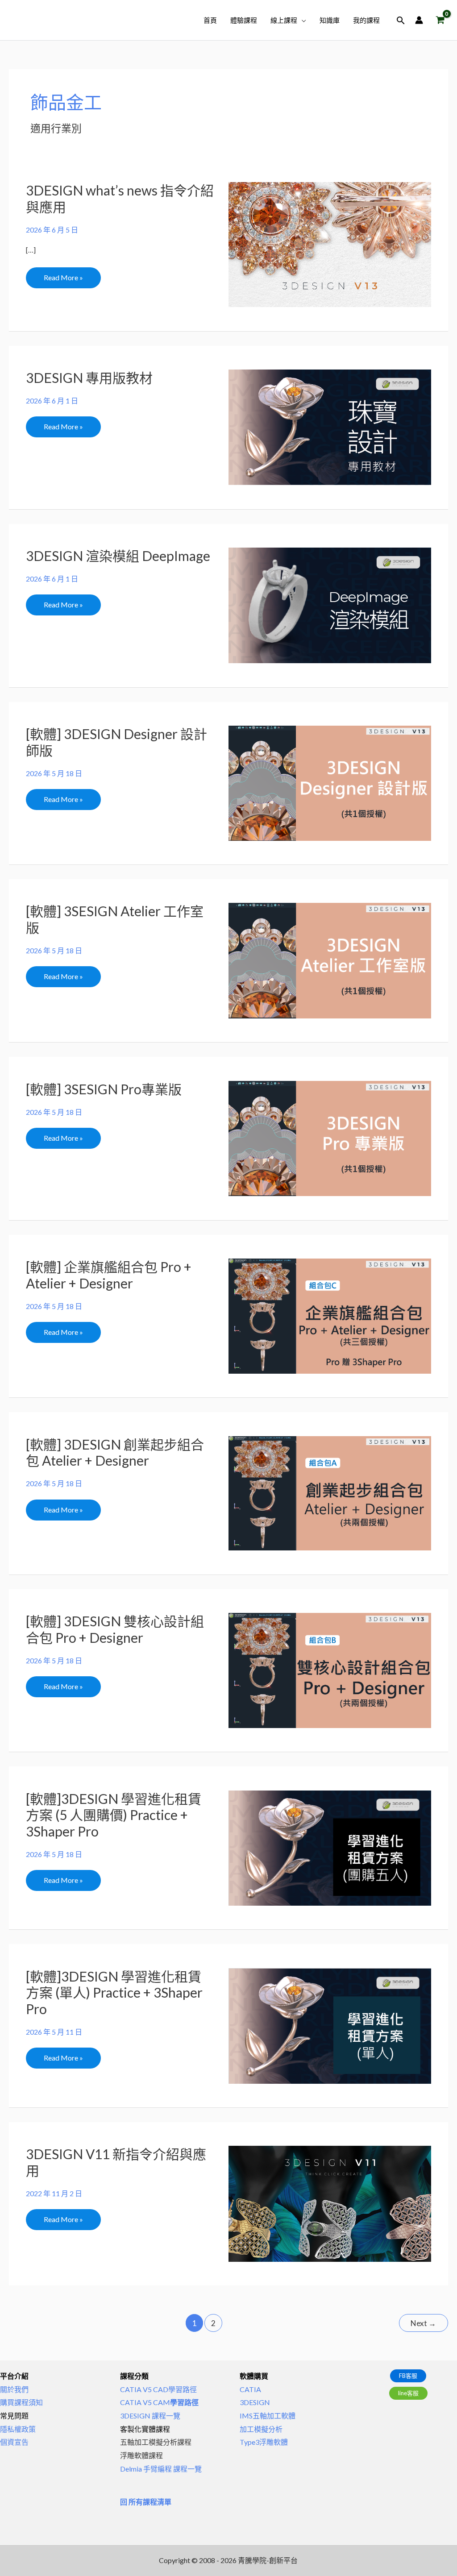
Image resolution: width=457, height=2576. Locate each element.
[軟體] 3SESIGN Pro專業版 (104, 1089)
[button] (302, 20)
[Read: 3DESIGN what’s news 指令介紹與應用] (330, 243)
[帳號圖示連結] (419, 20)
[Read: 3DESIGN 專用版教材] (330, 426)
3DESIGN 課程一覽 (150, 2416)
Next (423, 2323)
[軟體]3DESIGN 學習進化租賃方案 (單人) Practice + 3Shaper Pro (114, 1993)
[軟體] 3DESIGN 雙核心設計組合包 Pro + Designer (115, 1629)
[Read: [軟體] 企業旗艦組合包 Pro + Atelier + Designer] (330, 1315)
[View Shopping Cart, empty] (440, 20)
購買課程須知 (21, 2402)
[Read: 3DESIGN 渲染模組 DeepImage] (330, 605)
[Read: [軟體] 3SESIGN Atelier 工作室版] (330, 960)
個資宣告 (14, 2442)
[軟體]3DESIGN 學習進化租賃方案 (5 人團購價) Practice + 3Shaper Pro (114, 1815)
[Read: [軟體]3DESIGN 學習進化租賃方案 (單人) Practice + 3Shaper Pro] (330, 2025)
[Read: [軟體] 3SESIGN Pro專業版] (330, 1137)
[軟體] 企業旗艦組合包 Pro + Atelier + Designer (109, 1275)
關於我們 (14, 2389)
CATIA (250, 2389)
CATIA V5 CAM (159, 2402)
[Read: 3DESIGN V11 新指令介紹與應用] (330, 2203)
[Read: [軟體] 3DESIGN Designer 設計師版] (330, 782)
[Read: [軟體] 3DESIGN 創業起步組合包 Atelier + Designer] (330, 1492)
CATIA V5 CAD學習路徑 (158, 2389)
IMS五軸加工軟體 (268, 2416)
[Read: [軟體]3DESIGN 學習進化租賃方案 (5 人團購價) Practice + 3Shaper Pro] (330, 1847)
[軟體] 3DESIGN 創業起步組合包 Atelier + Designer (115, 1452)
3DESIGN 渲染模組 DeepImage (118, 556)
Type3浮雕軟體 (264, 2442)
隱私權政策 (18, 2429)
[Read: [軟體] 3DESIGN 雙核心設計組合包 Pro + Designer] (330, 1669)
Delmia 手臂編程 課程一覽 (161, 2469)
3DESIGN (255, 2402)
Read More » (63, 274)
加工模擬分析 (261, 2429)
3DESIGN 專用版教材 (89, 378)
